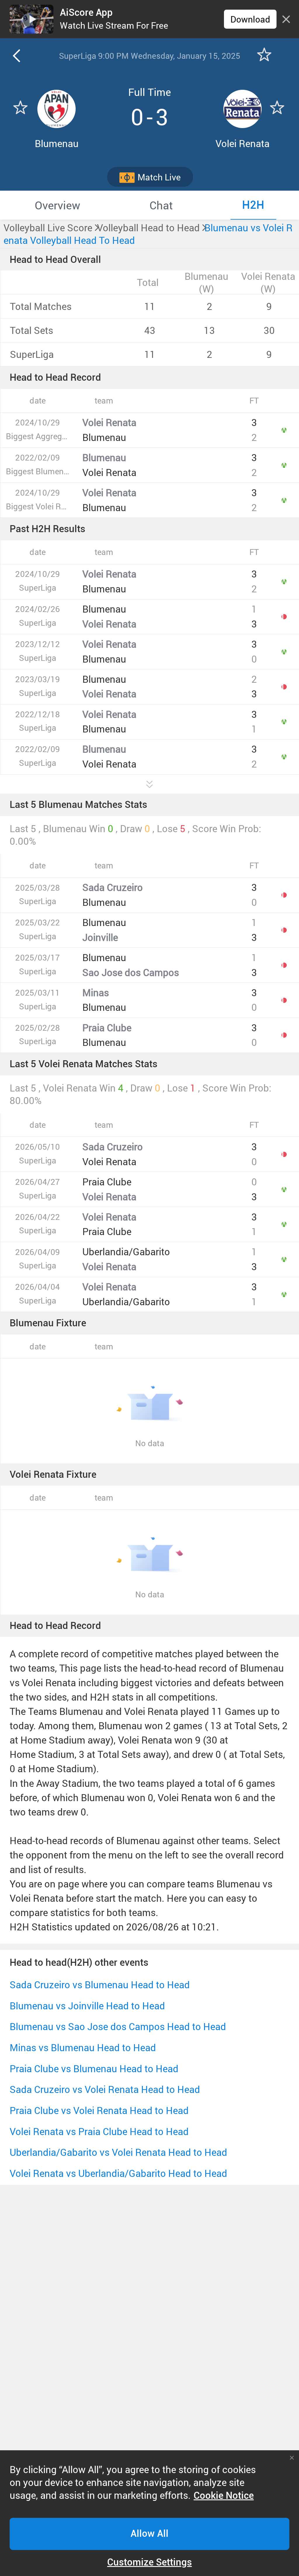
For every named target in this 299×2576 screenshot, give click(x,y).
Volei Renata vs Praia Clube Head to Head (99, 2131)
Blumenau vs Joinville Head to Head (87, 2006)
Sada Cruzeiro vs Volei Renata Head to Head (105, 2089)
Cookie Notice (224, 2496)
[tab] (57, 205)
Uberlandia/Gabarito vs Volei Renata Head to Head (118, 2152)
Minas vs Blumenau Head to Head (83, 2047)
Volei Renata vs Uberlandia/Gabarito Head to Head (118, 2173)
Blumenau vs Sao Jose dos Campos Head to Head (118, 2026)
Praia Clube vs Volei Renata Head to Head (99, 2110)
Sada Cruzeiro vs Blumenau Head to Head (100, 1985)
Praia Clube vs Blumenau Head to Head (94, 2069)
